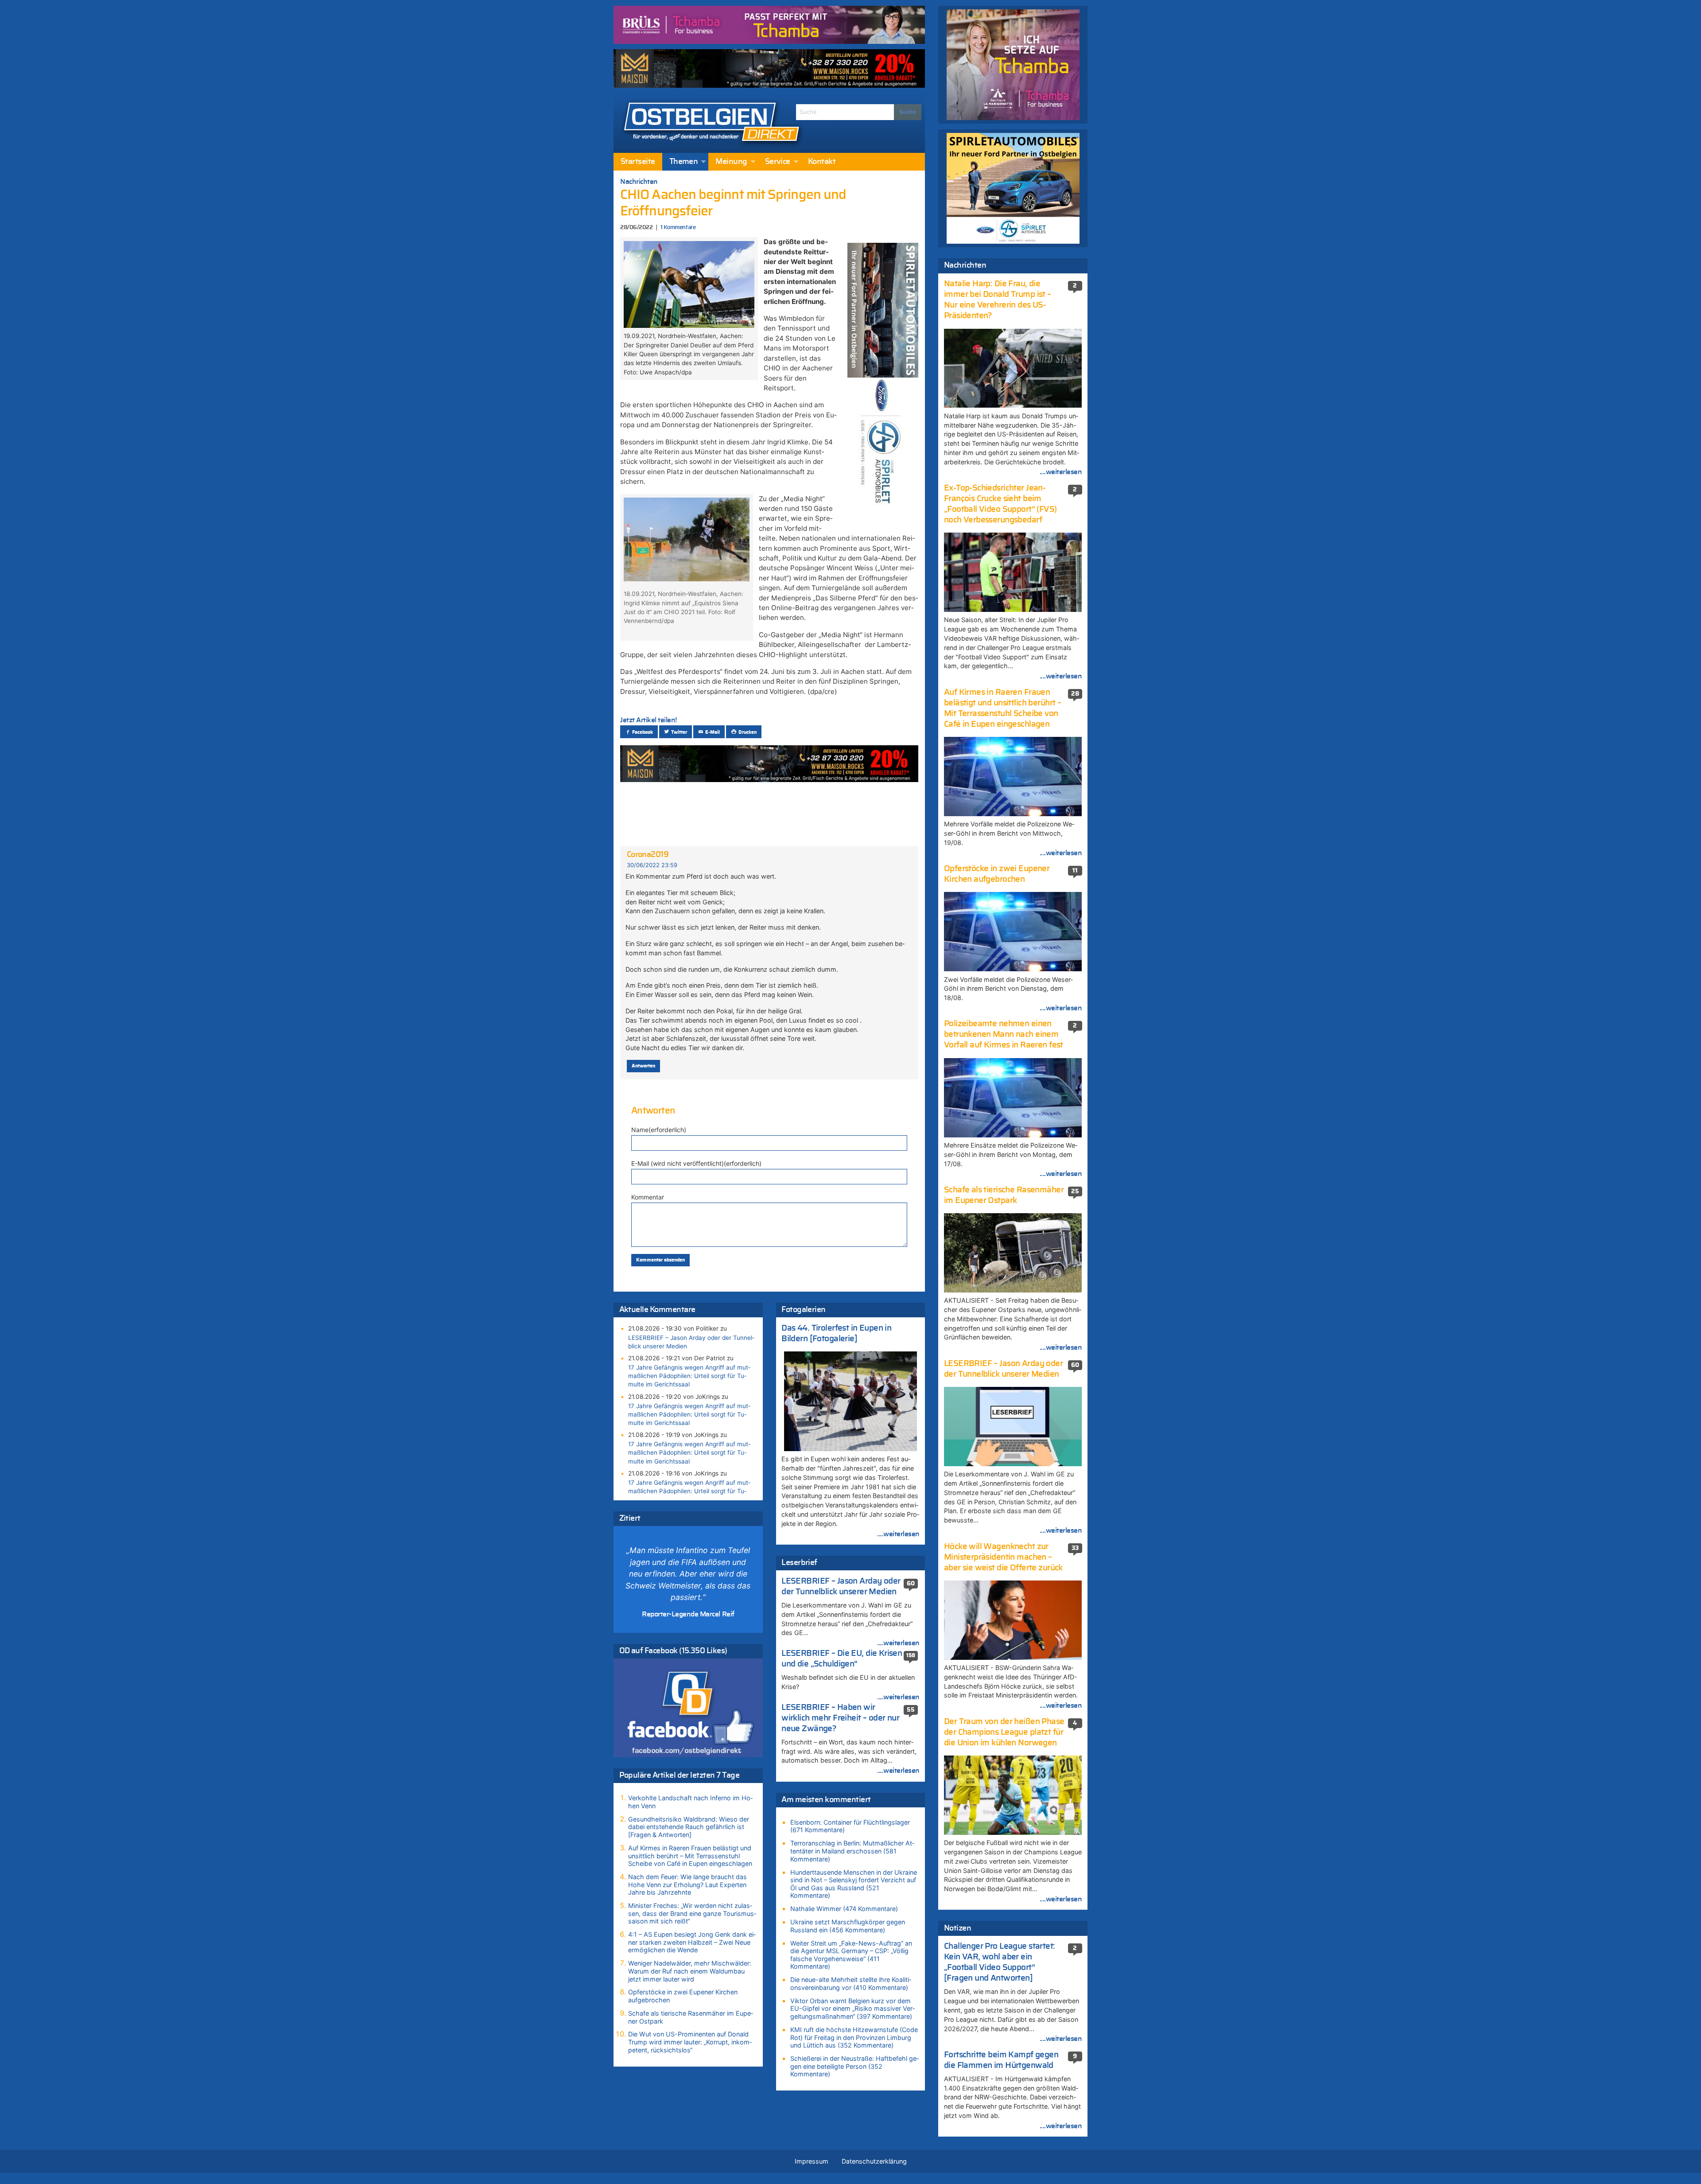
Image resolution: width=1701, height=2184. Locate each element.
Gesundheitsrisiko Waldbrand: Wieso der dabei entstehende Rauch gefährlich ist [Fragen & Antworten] (689, 1827)
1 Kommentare (678, 228)
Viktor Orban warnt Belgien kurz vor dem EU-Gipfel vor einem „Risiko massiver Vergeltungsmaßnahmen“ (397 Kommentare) (852, 2009)
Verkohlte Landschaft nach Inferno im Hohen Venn (690, 1802)
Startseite (638, 162)
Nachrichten (639, 182)
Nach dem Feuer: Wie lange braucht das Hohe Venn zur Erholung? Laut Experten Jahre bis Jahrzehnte (687, 1884)
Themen (684, 162)
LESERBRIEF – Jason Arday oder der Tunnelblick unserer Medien (691, 1342)
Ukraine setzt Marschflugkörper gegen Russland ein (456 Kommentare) (848, 1926)
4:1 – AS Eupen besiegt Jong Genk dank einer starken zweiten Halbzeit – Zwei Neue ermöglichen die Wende (692, 1942)
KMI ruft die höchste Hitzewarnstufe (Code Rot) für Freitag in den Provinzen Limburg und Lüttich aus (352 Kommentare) (854, 2037)
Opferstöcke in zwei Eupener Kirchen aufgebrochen (683, 1996)
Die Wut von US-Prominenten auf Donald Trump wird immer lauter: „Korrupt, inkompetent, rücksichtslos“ (690, 2042)
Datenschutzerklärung (874, 2161)
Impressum (812, 2161)
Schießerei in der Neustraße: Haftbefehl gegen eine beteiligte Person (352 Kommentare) (854, 2066)
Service (778, 162)
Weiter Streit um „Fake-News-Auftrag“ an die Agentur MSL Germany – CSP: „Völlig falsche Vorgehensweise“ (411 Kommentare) (851, 1955)
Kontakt (822, 162)
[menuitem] (638, 162)
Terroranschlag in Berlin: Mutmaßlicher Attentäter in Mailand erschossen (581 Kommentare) (852, 1851)
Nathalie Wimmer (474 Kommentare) (844, 1909)
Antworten (643, 1066)
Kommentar (648, 1197)
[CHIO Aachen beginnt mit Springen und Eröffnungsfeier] (689, 284)
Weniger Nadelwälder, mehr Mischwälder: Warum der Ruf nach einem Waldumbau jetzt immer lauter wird (690, 1971)
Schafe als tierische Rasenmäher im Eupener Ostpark (691, 2017)
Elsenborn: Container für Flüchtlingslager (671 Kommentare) (850, 1826)
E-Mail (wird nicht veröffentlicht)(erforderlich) (696, 1163)
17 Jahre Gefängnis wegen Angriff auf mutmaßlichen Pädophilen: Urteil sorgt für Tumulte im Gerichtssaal (689, 1376)
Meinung (731, 162)
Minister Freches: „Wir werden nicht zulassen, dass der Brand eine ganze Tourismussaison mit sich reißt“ (692, 1913)
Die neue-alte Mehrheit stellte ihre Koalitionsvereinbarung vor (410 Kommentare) (851, 1984)
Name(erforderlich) (659, 1130)
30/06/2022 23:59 (652, 865)
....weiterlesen (898, 1534)
